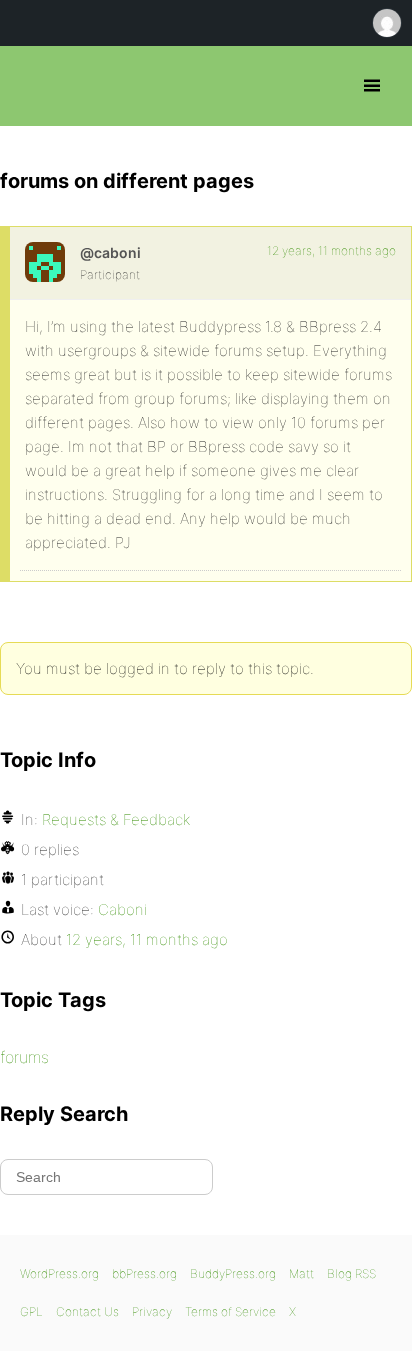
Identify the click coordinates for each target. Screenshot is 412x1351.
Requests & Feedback (116, 819)
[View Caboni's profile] (45, 262)
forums (24, 1057)
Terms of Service (230, 1311)
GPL (31, 1311)
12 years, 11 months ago (331, 250)
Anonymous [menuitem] (386, 23)
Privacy (152, 1311)
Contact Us (87, 1311)
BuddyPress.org (233, 1273)
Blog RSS (351, 1273)
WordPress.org (59, 1273)
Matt (301, 1273)
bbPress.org (32, 86)
